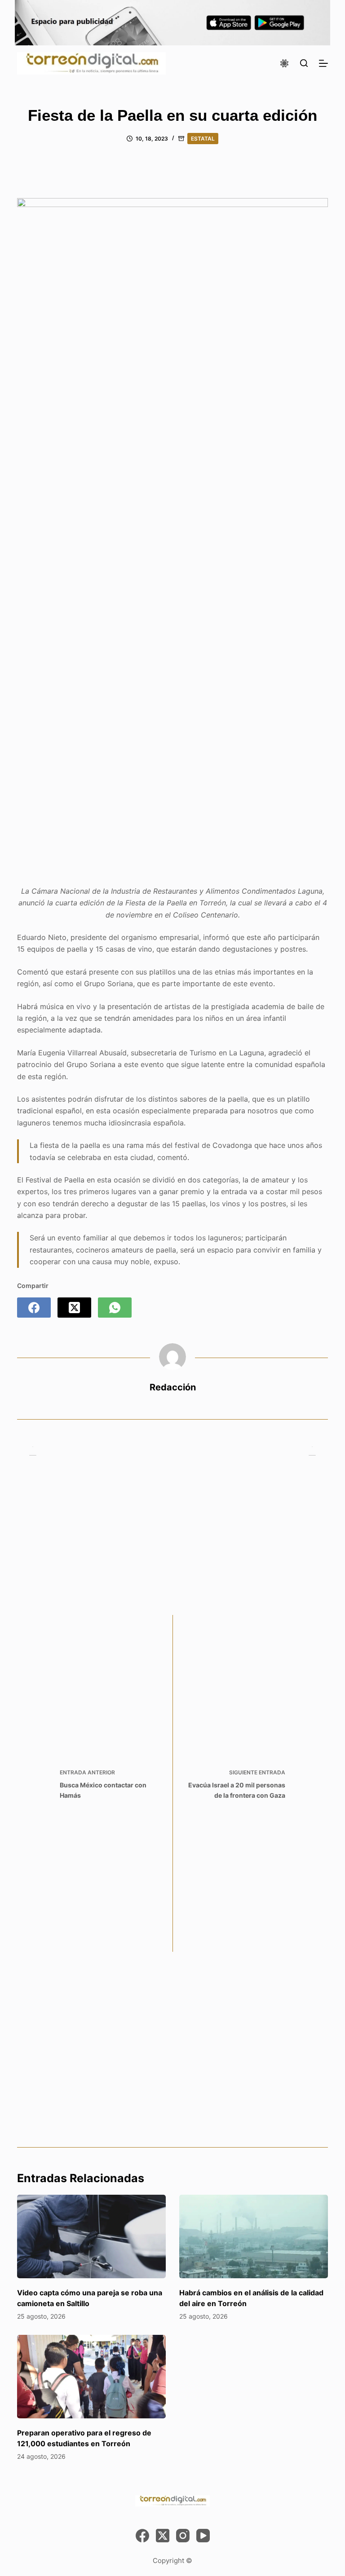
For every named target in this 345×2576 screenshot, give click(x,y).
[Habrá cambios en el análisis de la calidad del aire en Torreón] (254, 2236)
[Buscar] (304, 63)
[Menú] (323, 63)
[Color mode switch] (284, 63)
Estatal (203, 139)
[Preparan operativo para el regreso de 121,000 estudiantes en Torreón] (91, 2377)
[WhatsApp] (115, 1308)
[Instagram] (183, 2536)
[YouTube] (203, 2536)
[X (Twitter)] (74, 1308)
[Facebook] (34, 1308)
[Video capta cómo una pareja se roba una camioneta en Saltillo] (91, 2236)
